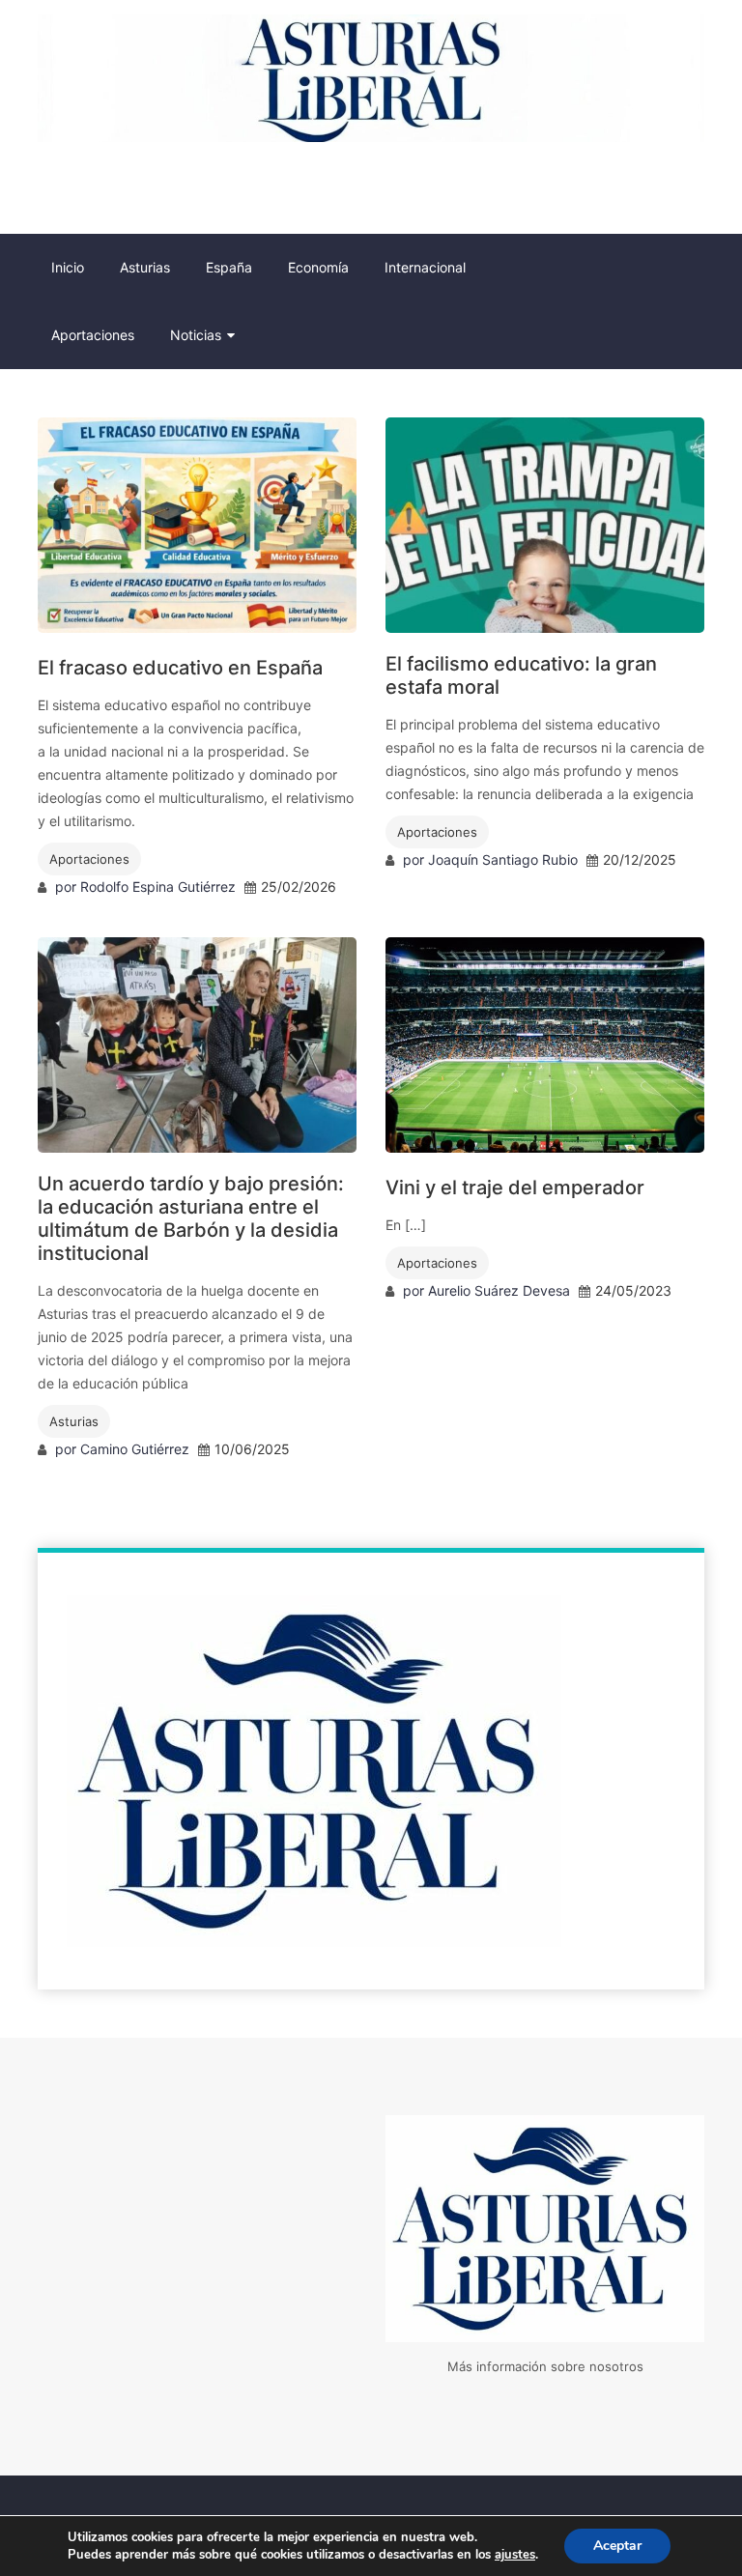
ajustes (515, 2555)
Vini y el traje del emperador (515, 1188)
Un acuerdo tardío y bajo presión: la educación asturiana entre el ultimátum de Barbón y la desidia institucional (191, 1218)
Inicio (68, 267)
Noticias (196, 335)
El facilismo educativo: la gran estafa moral (521, 675)
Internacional (425, 267)
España (229, 267)
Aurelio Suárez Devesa (499, 1290)
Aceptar (617, 2546)
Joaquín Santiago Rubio (503, 859)
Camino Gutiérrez (135, 1449)
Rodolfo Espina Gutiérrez (158, 887)
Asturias (145, 267)
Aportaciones (93, 335)
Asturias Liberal (93, 187)
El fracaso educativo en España (180, 668)
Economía (318, 267)
